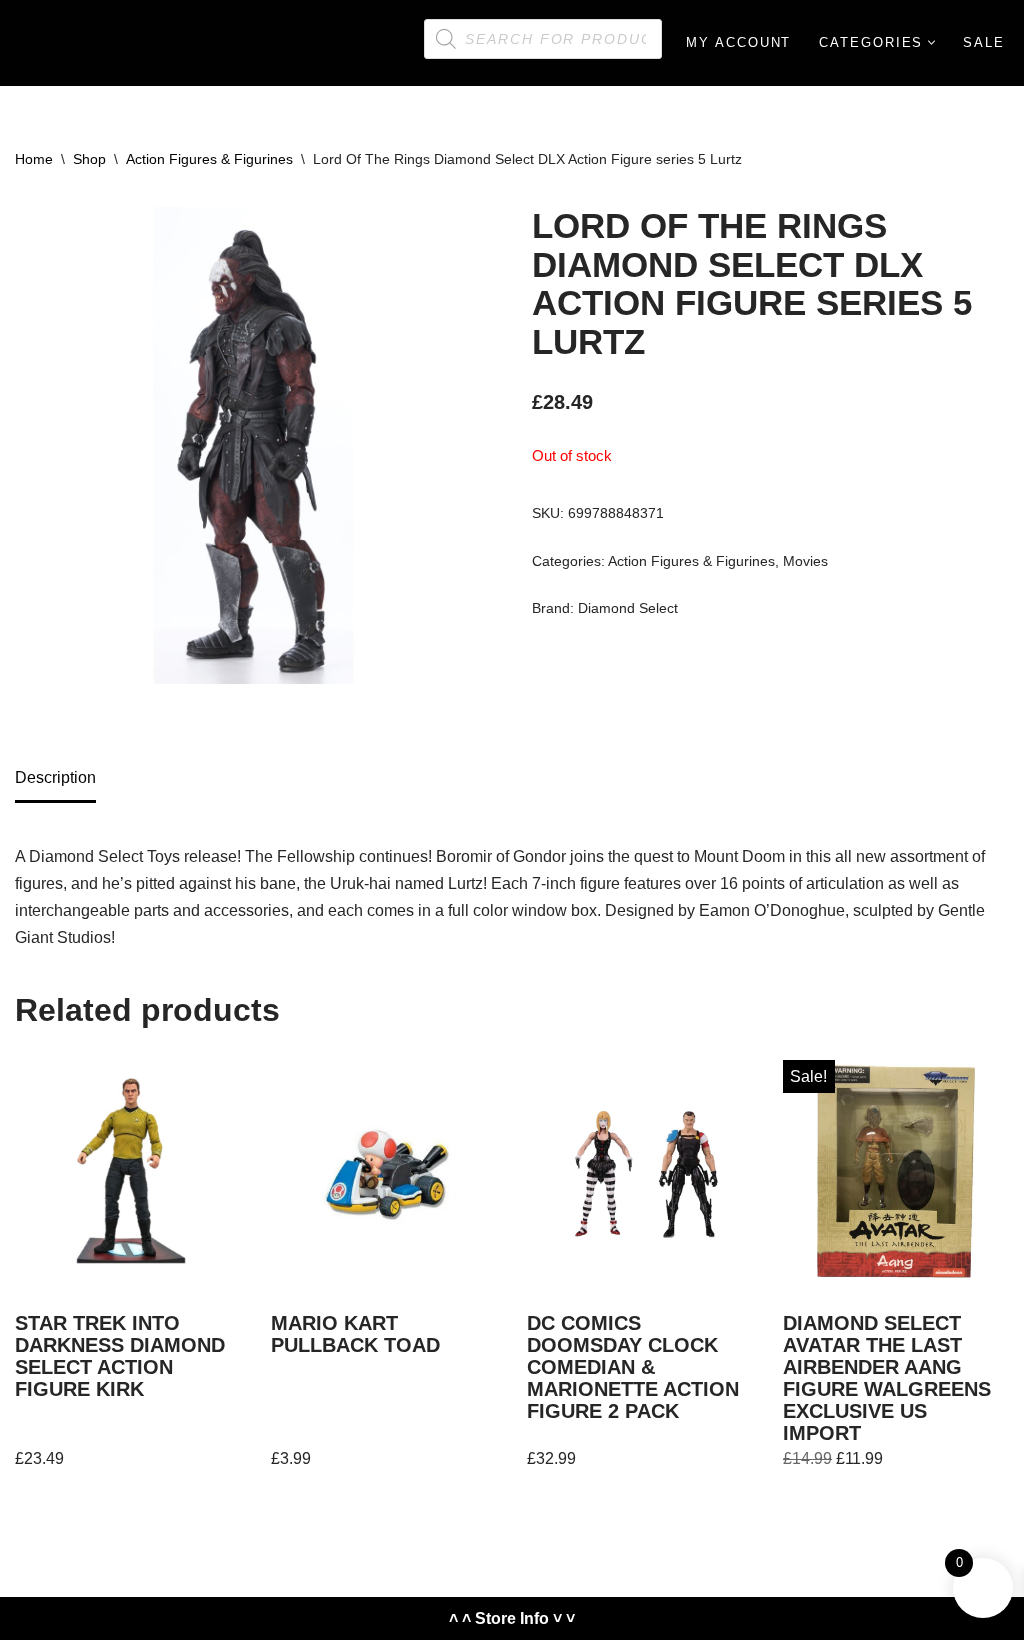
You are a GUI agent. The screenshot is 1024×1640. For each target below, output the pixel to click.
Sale (984, 42)
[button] (931, 42)
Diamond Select (628, 608)
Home (34, 159)
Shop (89, 159)
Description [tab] (55, 777)
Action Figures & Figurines (209, 159)
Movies (805, 561)
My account (738, 42)
